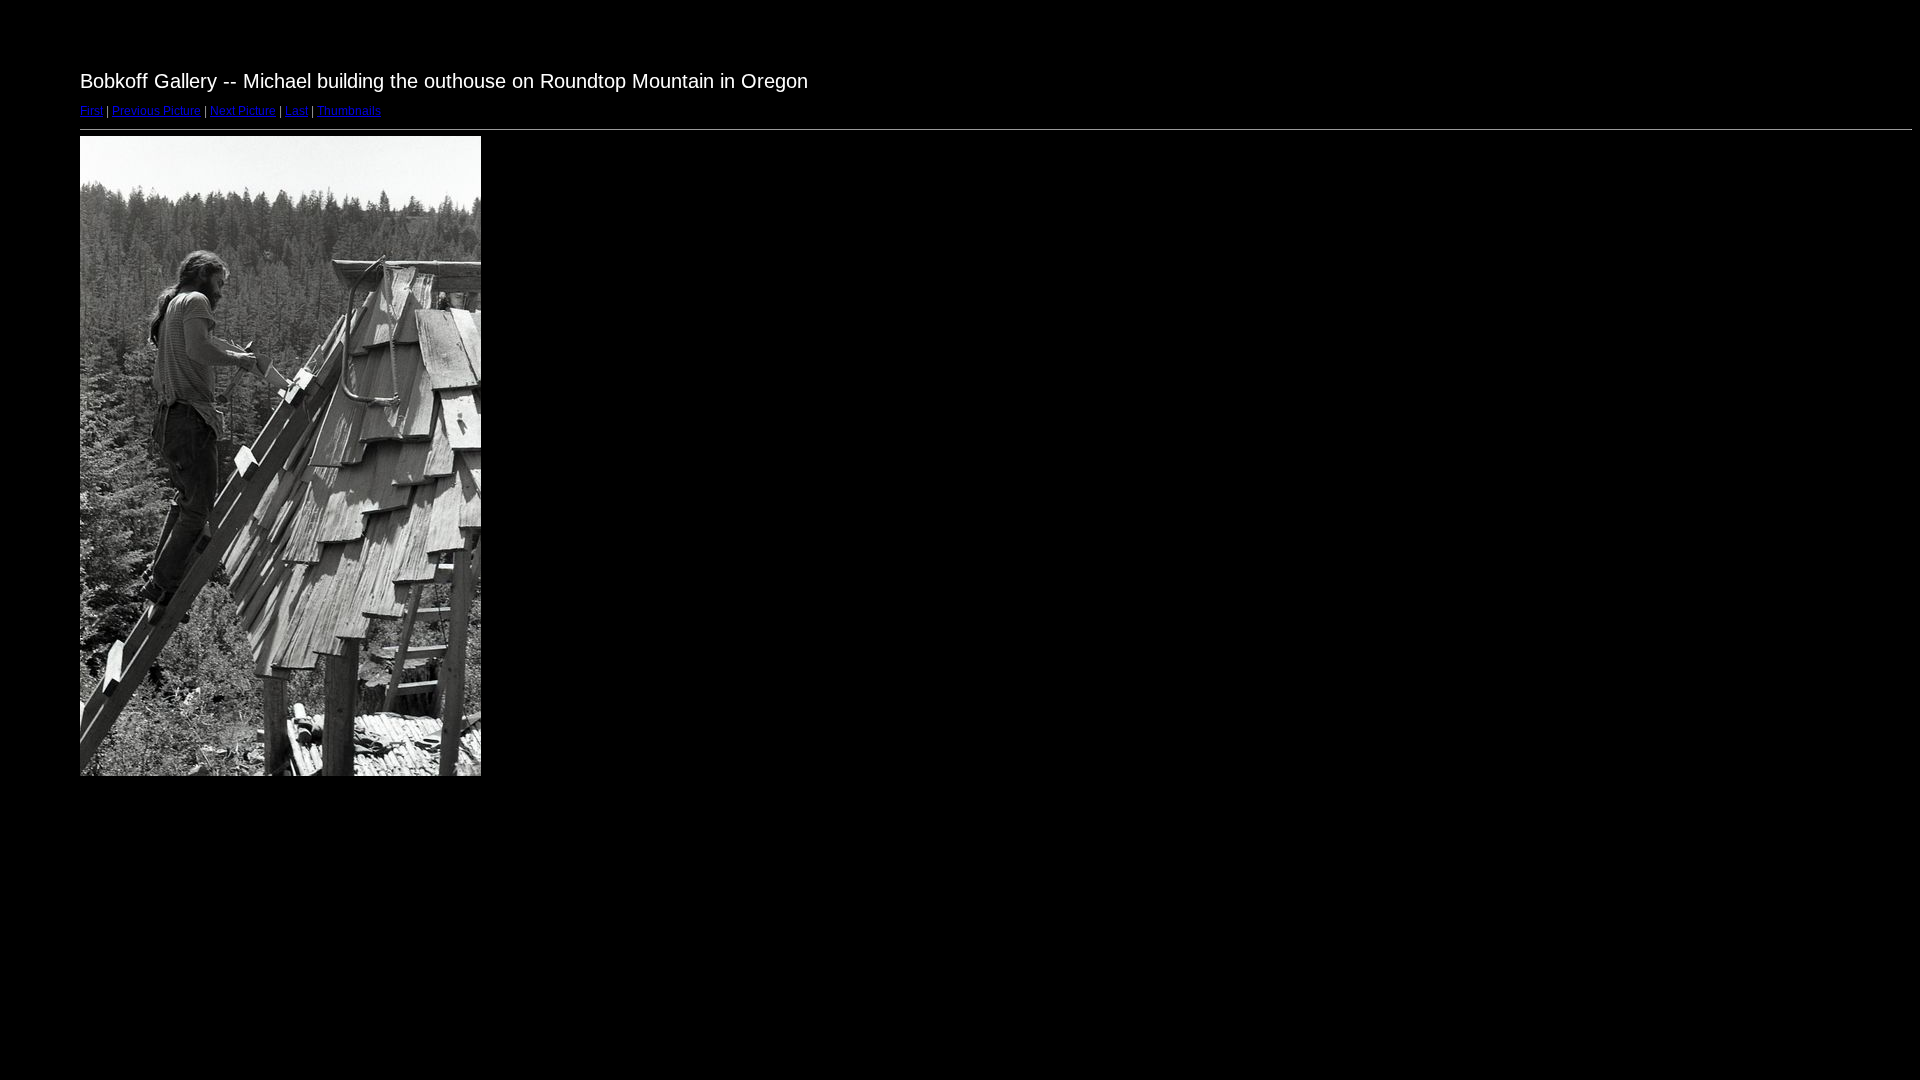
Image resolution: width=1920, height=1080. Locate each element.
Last (296, 111)
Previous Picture (156, 111)
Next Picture (243, 111)
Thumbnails (349, 111)
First (91, 111)
